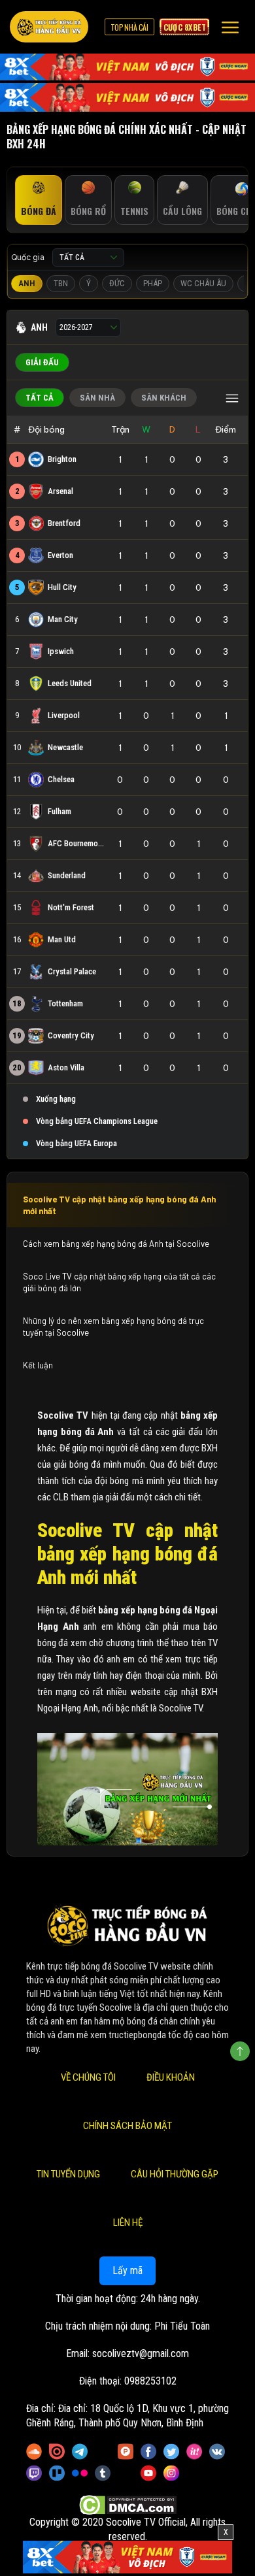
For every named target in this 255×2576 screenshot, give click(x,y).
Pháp (153, 283)
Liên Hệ (128, 2222)
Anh (27, 283)
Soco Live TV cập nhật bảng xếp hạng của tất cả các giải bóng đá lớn (119, 1282)
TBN (61, 283)
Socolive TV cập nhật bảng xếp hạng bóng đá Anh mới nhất (119, 1205)
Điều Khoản (171, 2077)
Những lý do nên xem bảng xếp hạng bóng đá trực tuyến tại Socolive (113, 1327)
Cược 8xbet (184, 27)
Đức (117, 283)
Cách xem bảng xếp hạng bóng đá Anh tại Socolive (117, 1244)
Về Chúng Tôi (88, 2077)
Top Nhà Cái (129, 27)
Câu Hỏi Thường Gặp (175, 2174)
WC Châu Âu (203, 283)
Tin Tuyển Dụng (68, 2174)
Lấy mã (127, 2271)
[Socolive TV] (49, 27)
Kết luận (38, 1365)
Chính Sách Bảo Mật (127, 2126)
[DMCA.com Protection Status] (128, 2504)
